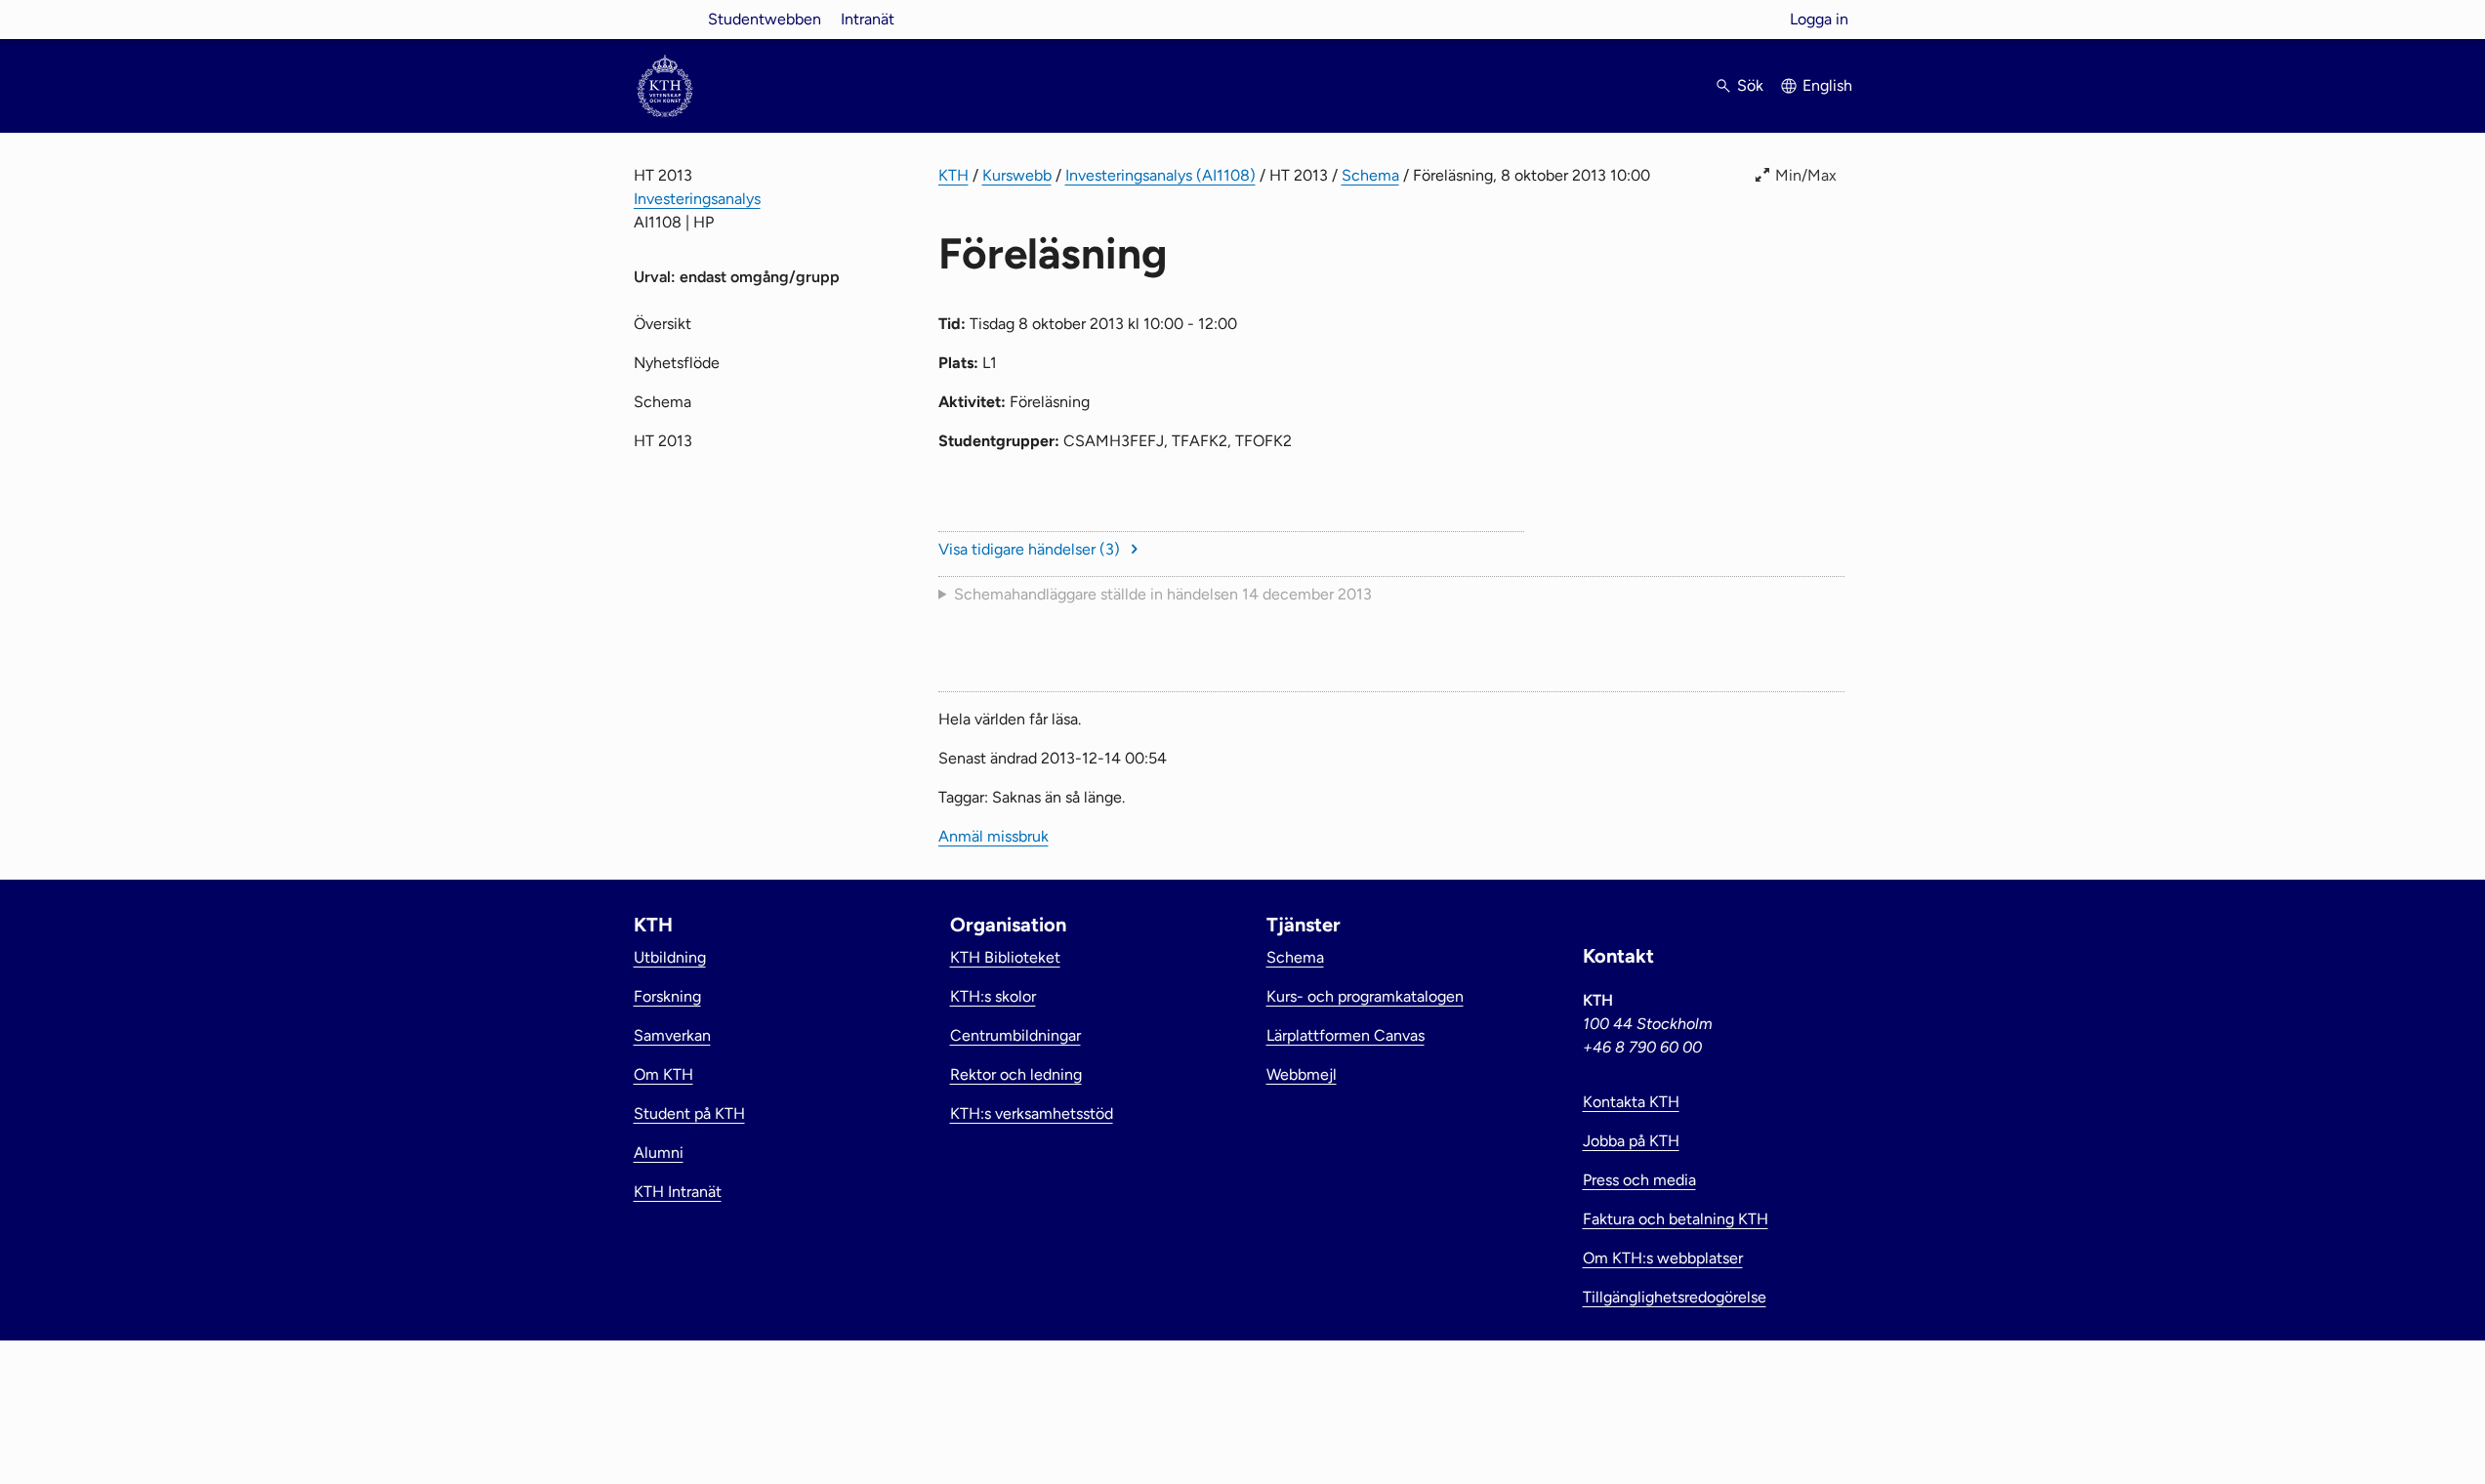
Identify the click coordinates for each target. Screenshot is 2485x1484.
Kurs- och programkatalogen (1365, 996)
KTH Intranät (678, 1192)
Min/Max (1806, 175)
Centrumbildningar (1015, 1035)
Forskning (667, 996)
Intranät (868, 19)
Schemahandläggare (1163, 594)
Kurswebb (1017, 175)
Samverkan (672, 1035)
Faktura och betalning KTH (1676, 1219)
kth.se (665, 19)
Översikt (663, 324)
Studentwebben (765, 19)
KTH (953, 175)
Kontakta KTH (1631, 1102)
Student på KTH (689, 1113)
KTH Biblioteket (1005, 957)
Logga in (1819, 19)
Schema (1370, 175)
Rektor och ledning (1016, 1074)
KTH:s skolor (993, 996)
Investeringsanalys (697, 199)
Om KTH (663, 1074)
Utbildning (670, 957)
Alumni (659, 1153)
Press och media (1639, 1180)
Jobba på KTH (1631, 1141)
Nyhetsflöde (677, 363)
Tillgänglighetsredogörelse (1675, 1297)
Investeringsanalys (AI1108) (1160, 175)
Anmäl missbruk (994, 836)
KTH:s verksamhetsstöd (1032, 1113)
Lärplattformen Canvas (1346, 1035)
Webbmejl (1302, 1074)
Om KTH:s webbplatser (1663, 1258)
